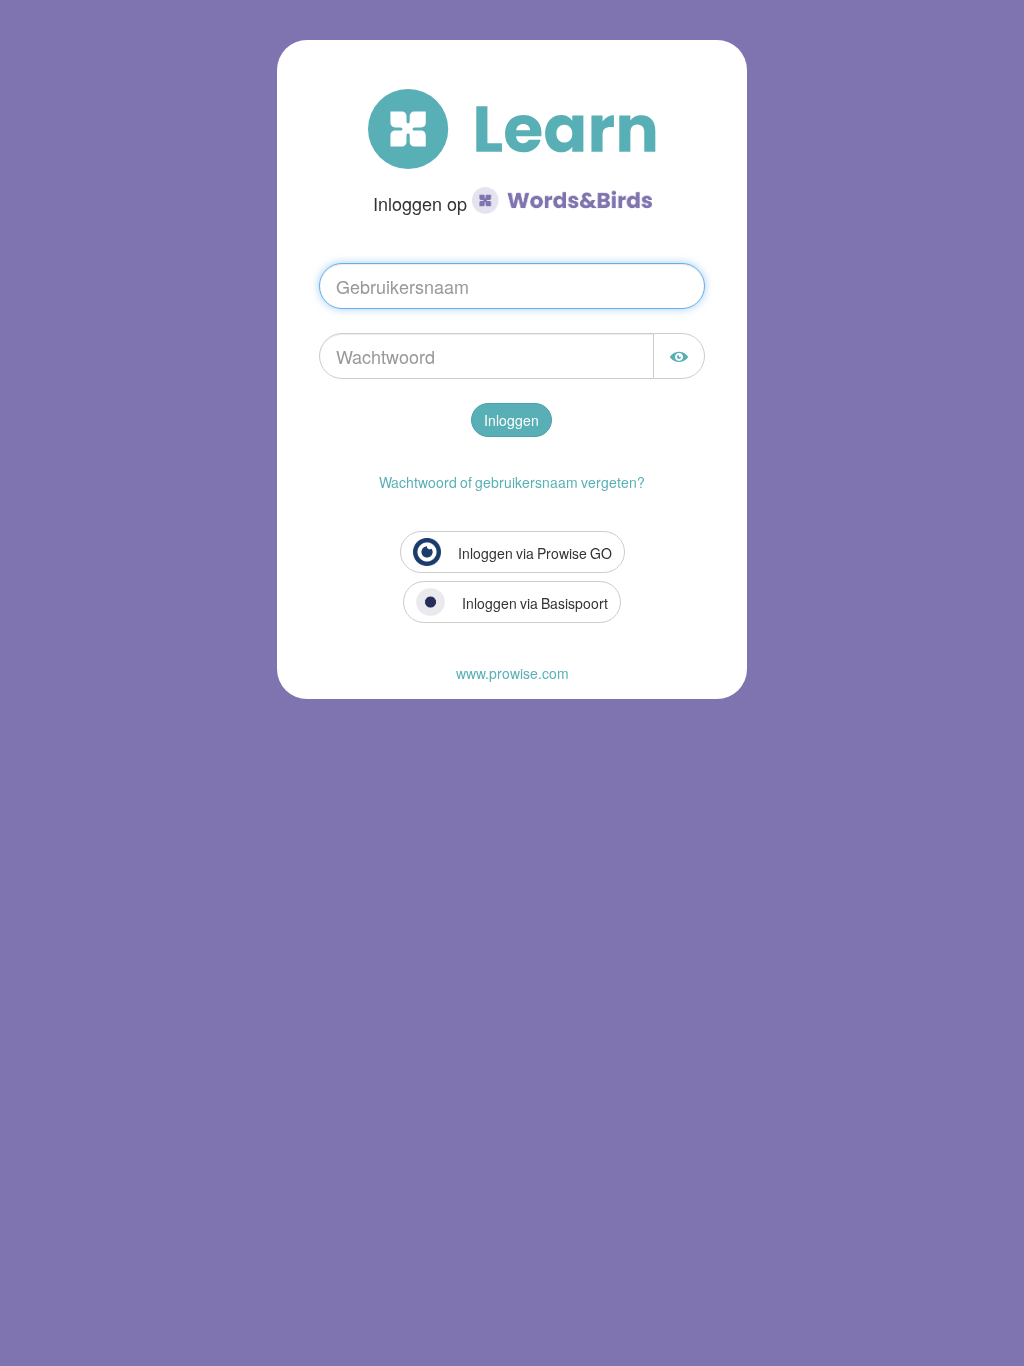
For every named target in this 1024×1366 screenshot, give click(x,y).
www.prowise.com (512, 673)
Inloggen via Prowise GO (533, 553)
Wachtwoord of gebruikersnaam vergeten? (512, 482)
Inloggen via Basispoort (533, 603)
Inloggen (511, 420)
